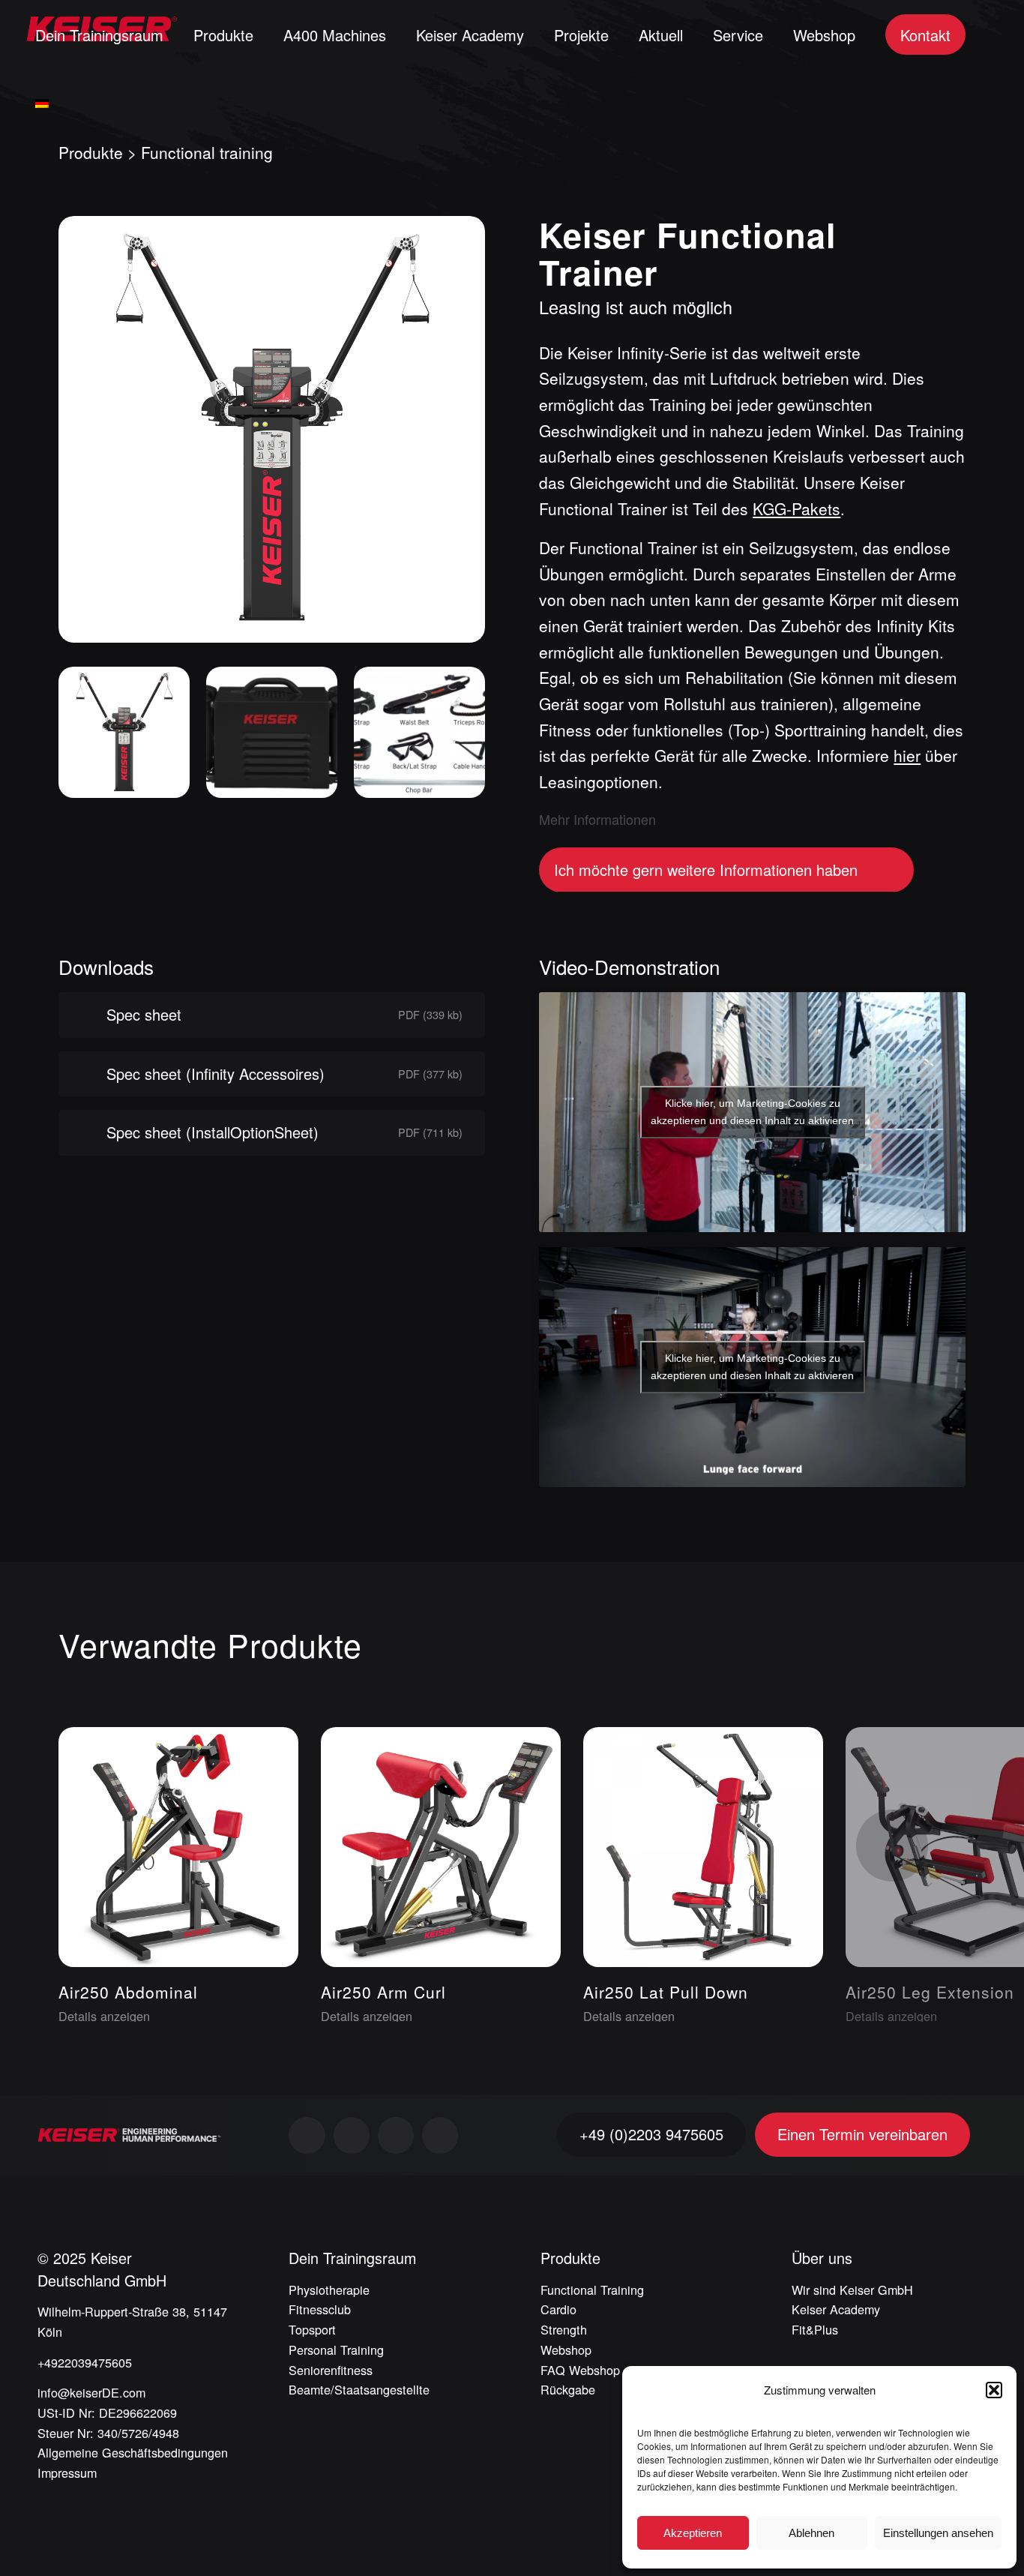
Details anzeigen (104, 2016)
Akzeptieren (693, 2533)
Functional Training (592, 2290)
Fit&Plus (815, 2329)
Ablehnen (811, 2533)
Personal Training (336, 2350)
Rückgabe (568, 2389)
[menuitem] (99, 34)
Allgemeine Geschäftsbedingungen (133, 2452)
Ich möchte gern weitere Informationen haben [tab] (706, 870)
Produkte (91, 152)
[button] (994, 2390)
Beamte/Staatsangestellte (359, 2389)
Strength (564, 2329)
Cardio (558, 2309)
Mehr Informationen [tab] (597, 819)
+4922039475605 (85, 2362)
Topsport (312, 2329)
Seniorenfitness (331, 2370)
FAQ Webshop (580, 2370)
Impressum (67, 2473)
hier (907, 755)
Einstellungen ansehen (938, 2533)
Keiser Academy (836, 2309)
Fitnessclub (320, 2309)
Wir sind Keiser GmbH (852, 2290)
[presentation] (892, 1846)
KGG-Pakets (796, 508)
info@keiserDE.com (91, 2392)
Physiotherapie (329, 2290)
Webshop (566, 2350)
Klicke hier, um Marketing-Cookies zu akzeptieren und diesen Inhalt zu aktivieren (752, 1112)
